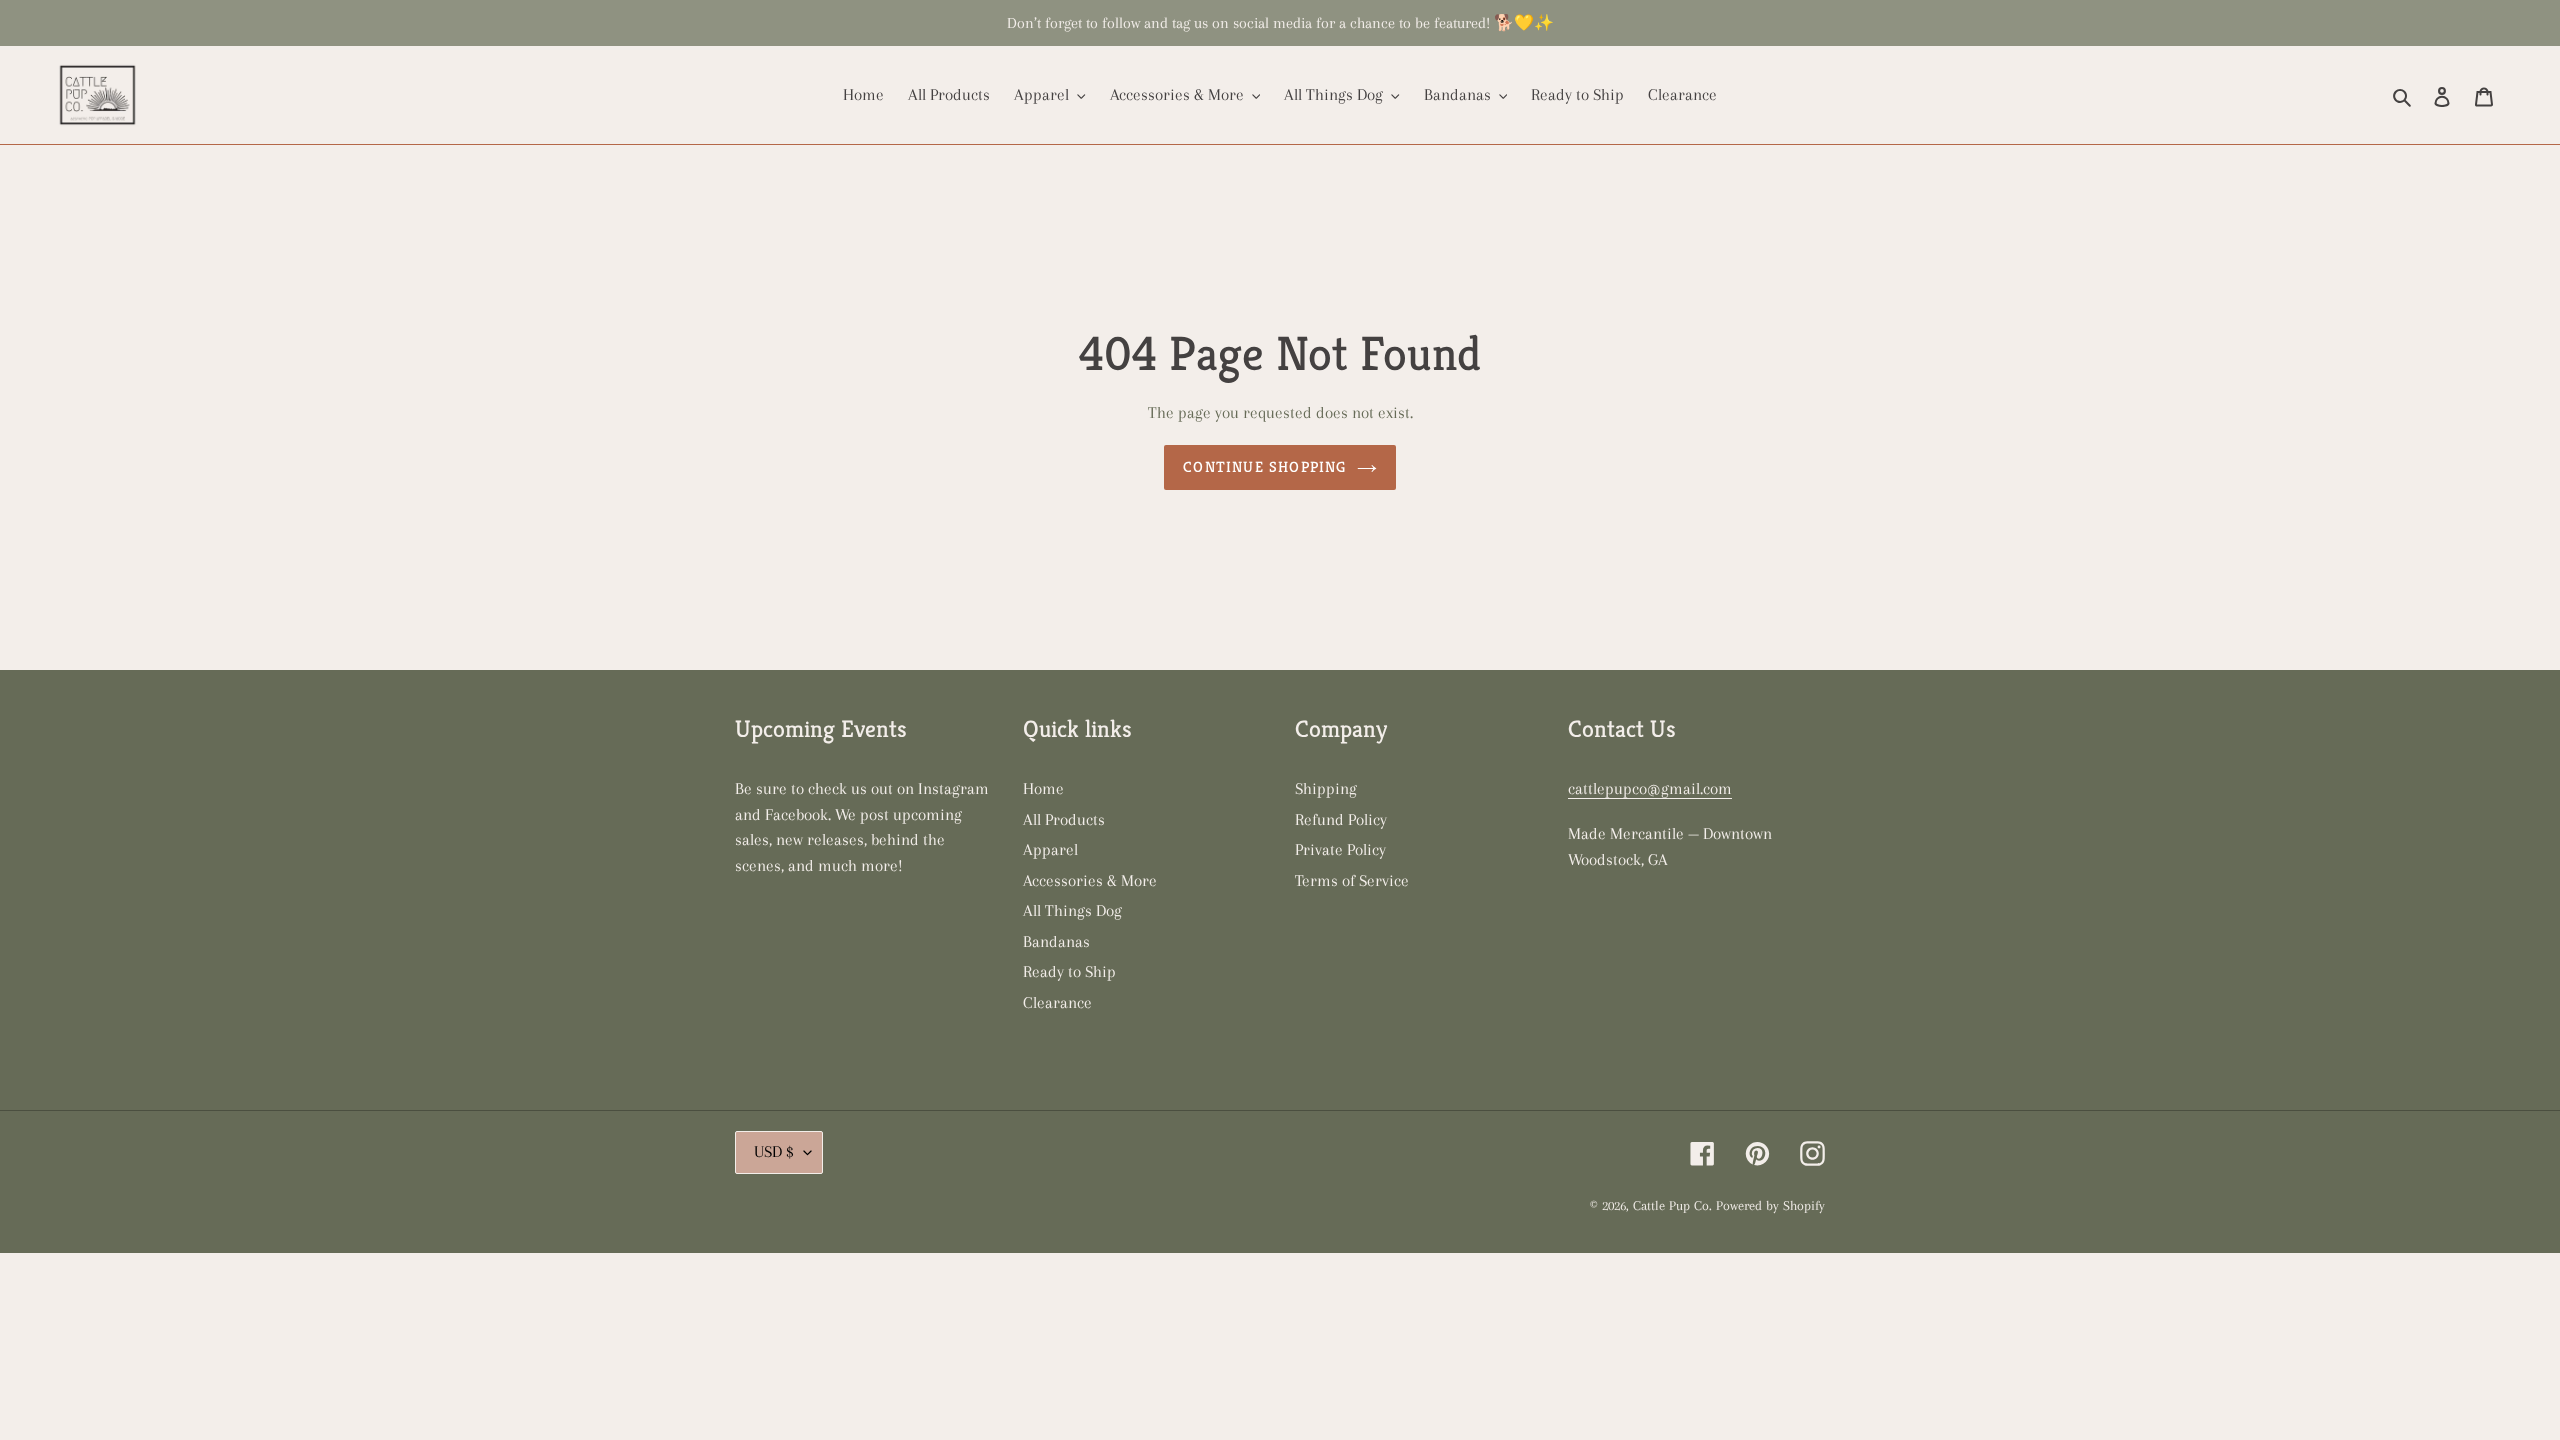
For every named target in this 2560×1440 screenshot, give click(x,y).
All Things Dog (1072, 910)
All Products (1064, 819)
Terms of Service (1352, 880)
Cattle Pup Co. (1672, 1205)
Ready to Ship (1069, 971)
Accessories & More (1090, 880)
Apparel (1050, 849)
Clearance (1057, 1002)
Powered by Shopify (1770, 1205)
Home (1043, 788)
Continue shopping (1264, 466)
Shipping (1326, 788)
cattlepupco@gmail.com (1650, 788)
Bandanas (1056, 941)
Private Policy (1340, 849)
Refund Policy (1341, 819)
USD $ (774, 1151)
